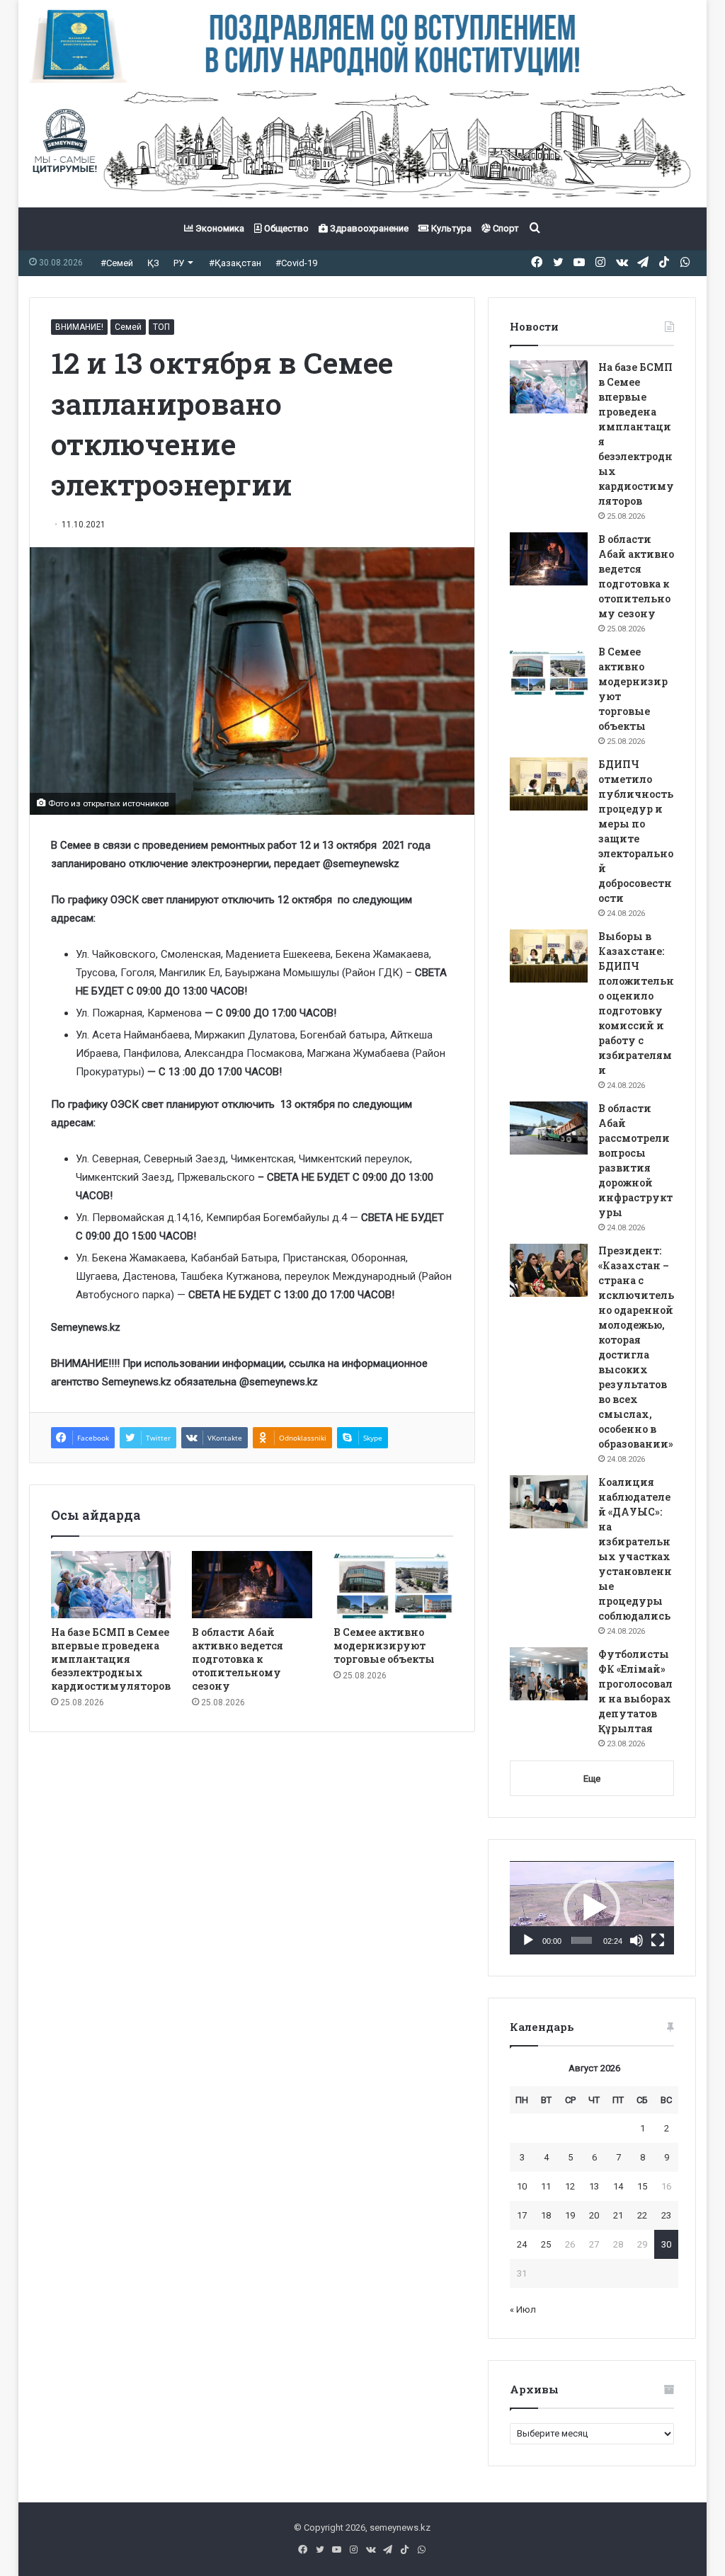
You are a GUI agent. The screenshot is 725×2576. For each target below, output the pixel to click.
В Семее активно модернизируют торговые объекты (384, 1645)
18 (546, 2215)
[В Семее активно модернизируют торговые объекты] (394, 1585)
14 (618, 2186)
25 (546, 2244)
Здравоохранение (368, 228)
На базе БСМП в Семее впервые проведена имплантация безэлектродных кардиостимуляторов (111, 1659)
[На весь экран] (658, 1940)
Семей (128, 327)
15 (642, 2186)
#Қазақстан (235, 263)
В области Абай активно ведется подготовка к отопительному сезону (238, 1659)
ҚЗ (153, 263)
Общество (285, 228)
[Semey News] (363, 145)
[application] (592, 1908)
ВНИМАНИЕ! (79, 327)
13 (594, 2186)
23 (666, 2215)
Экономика (219, 228)
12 (570, 2186)
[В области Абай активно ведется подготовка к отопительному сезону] (252, 1585)
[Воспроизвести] (528, 1940)
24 (522, 2244)
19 (570, 2215)
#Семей (117, 263)
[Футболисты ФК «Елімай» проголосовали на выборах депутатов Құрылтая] (549, 1674)
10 (522, 2186)
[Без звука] (636, 1940)
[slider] (582, 1940)
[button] (592, 1908)
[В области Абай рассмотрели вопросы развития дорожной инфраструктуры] (549, 1128)
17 (522, 2215)
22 (642, 2215)
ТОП (161, 327)
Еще (592, 1779)
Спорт (505, 228)
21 (618, 2215)
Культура (450, 228)
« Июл (523, 2309)
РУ (179, 263)
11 (546, 2186)
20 (594, 2215)
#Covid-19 (296, 263)
